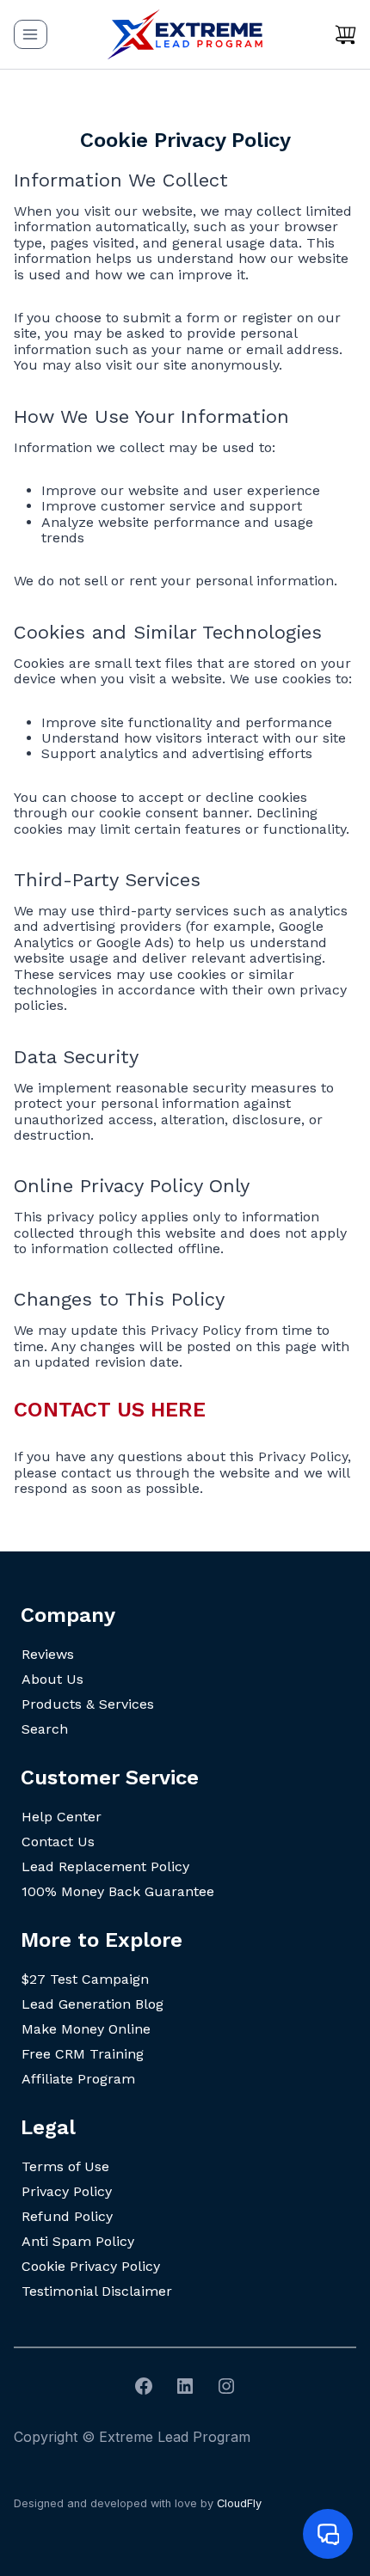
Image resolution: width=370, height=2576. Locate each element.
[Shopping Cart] (345, 34)
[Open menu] (31, 34)
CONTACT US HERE (110, 1410)
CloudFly (239, 2503)
